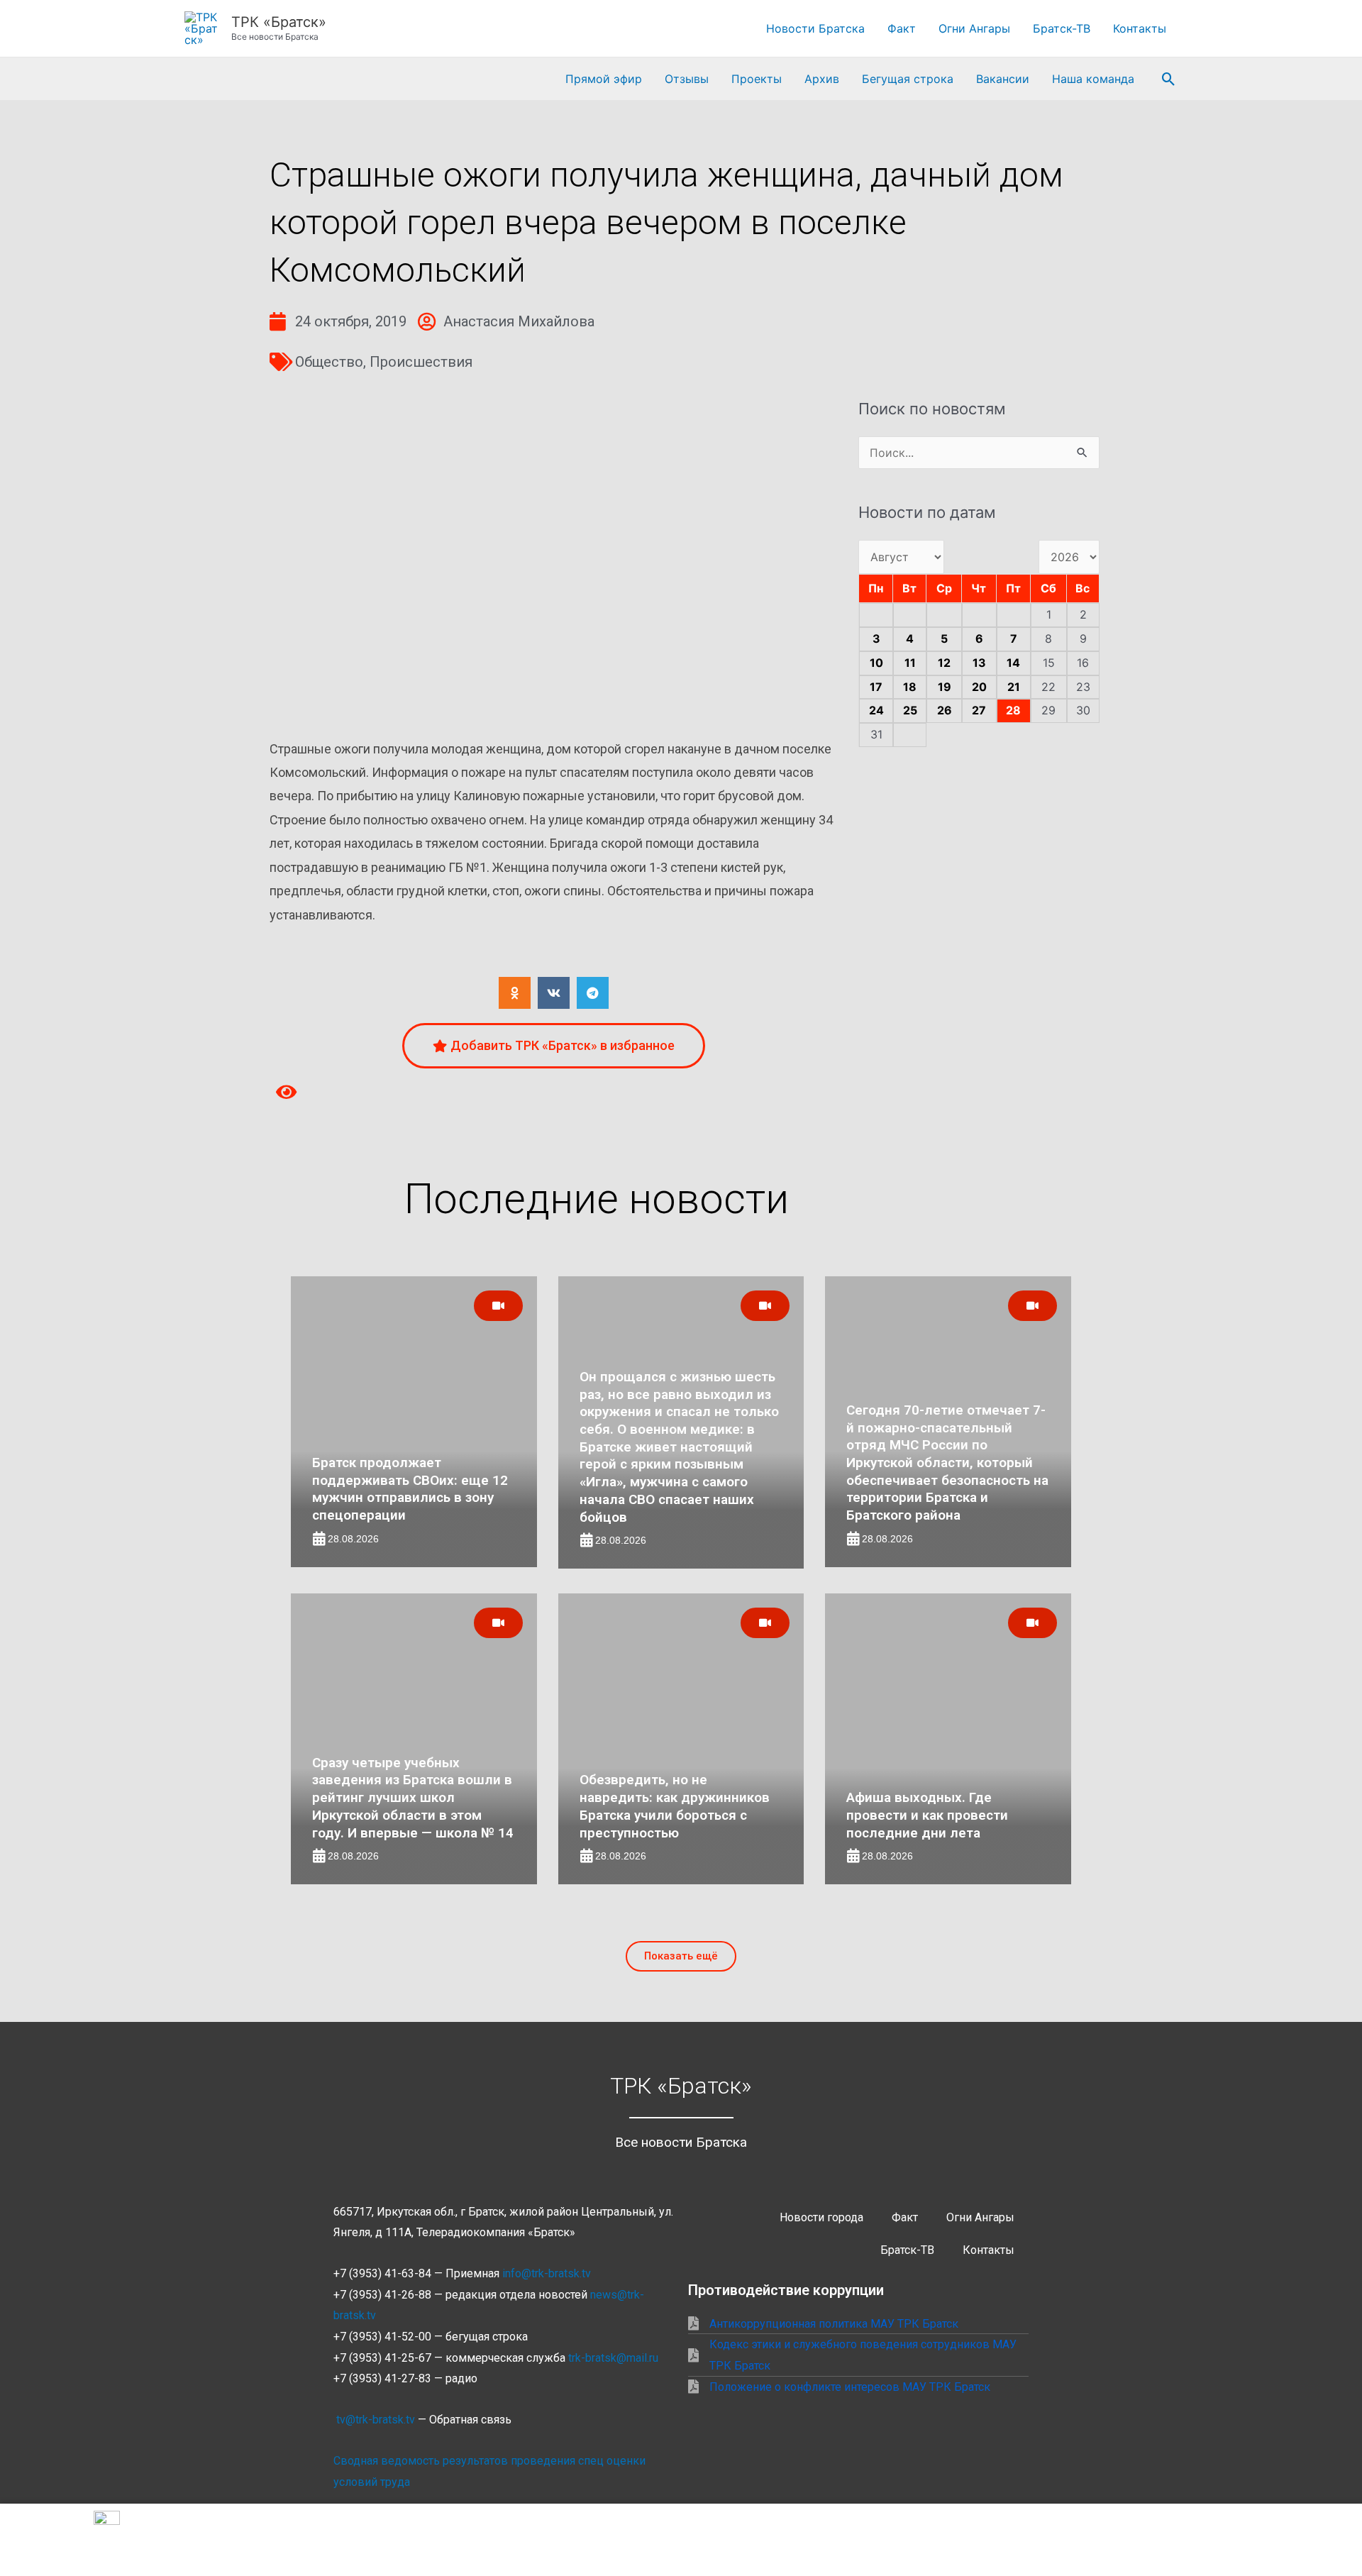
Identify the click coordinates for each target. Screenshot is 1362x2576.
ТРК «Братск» (279, 22)
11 (910, 663)
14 (1013, 663)
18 (910, 687)
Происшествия (421, 362)
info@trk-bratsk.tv (547, 2273)
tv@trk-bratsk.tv (376, 2420)
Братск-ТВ (1062, 28)
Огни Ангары (974, 28)
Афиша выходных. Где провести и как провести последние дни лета (927, 1815)
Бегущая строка (908, 79)
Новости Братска (815, 28)
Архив (822, 79)
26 (945, 710)
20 (979, 687)
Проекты (757, 79)
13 (979, 663)
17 (876, 687)
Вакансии (1003, 79)
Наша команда (1093, 79)
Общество (329, 362)
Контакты (1140, 28)
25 (910, 710)
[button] (1169, 79)
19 (945, 687)
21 (1014, 687)
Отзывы (687, 79)
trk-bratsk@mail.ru (613, 2358)
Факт (902, 28)
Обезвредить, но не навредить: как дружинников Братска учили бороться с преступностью (675, 1806)
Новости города (821, 2217)
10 (876, 663)
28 (1013, 710)
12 (944, 663)
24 (876, 710)
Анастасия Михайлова (519, 321)
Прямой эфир (604, 79)
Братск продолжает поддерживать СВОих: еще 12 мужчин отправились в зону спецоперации (410, 1489)
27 (979, 710)
